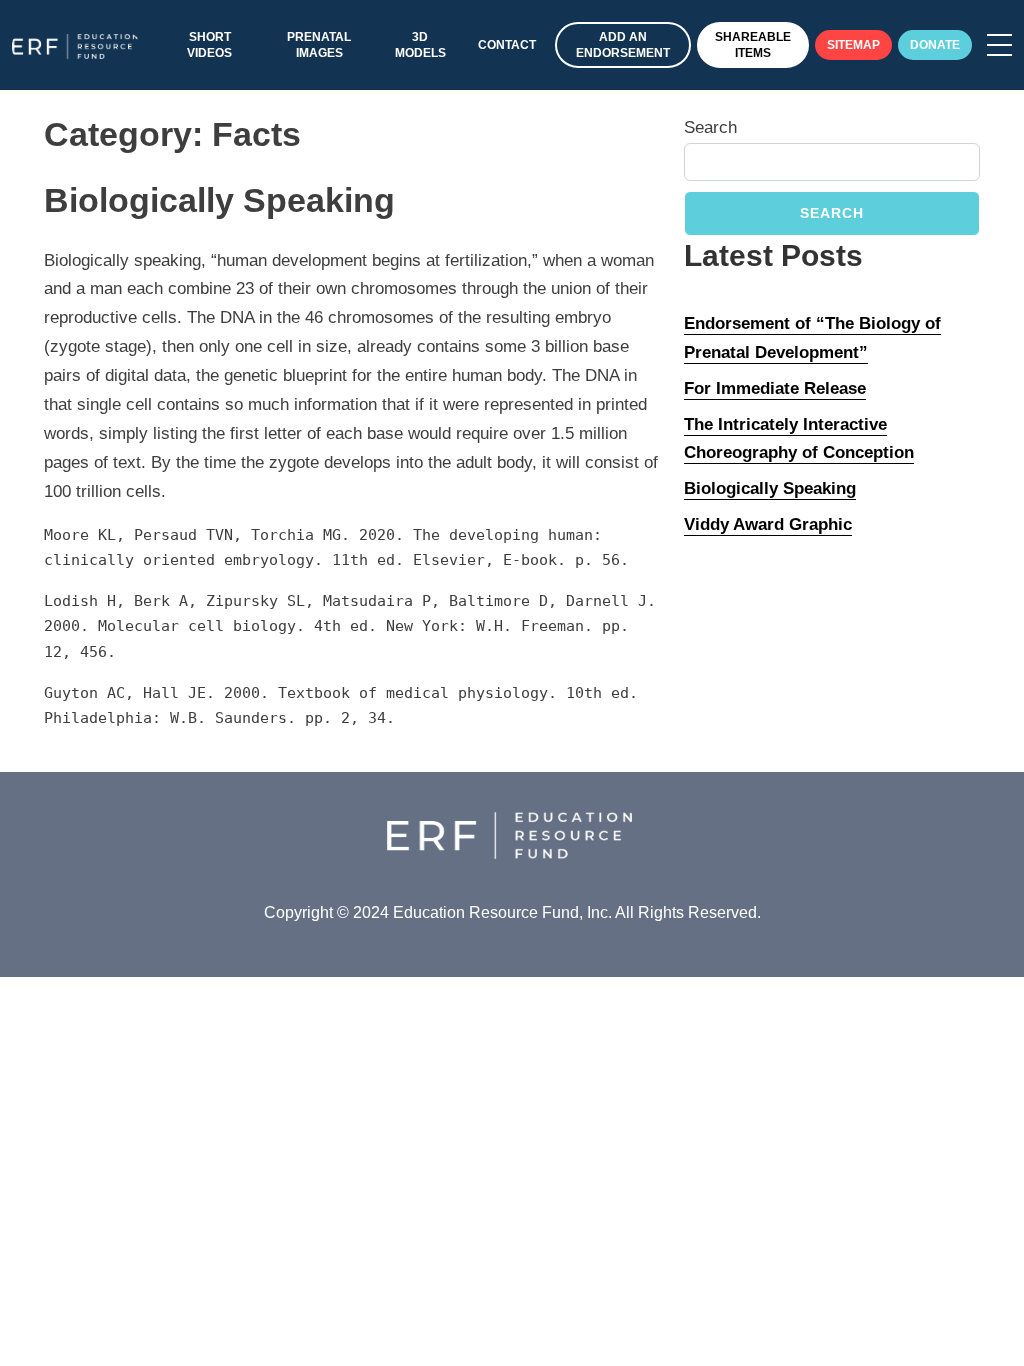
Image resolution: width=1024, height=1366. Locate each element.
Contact (507, 45)
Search (710, 127)
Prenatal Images (319, 45)
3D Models (420, 45)
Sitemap (853, 45)
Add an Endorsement (623, 45)
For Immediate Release (775, 388)
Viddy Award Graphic (768, 524)
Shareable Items (753, 45)
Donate (935, 45)
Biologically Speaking (770, 488)
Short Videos (209, 45)
